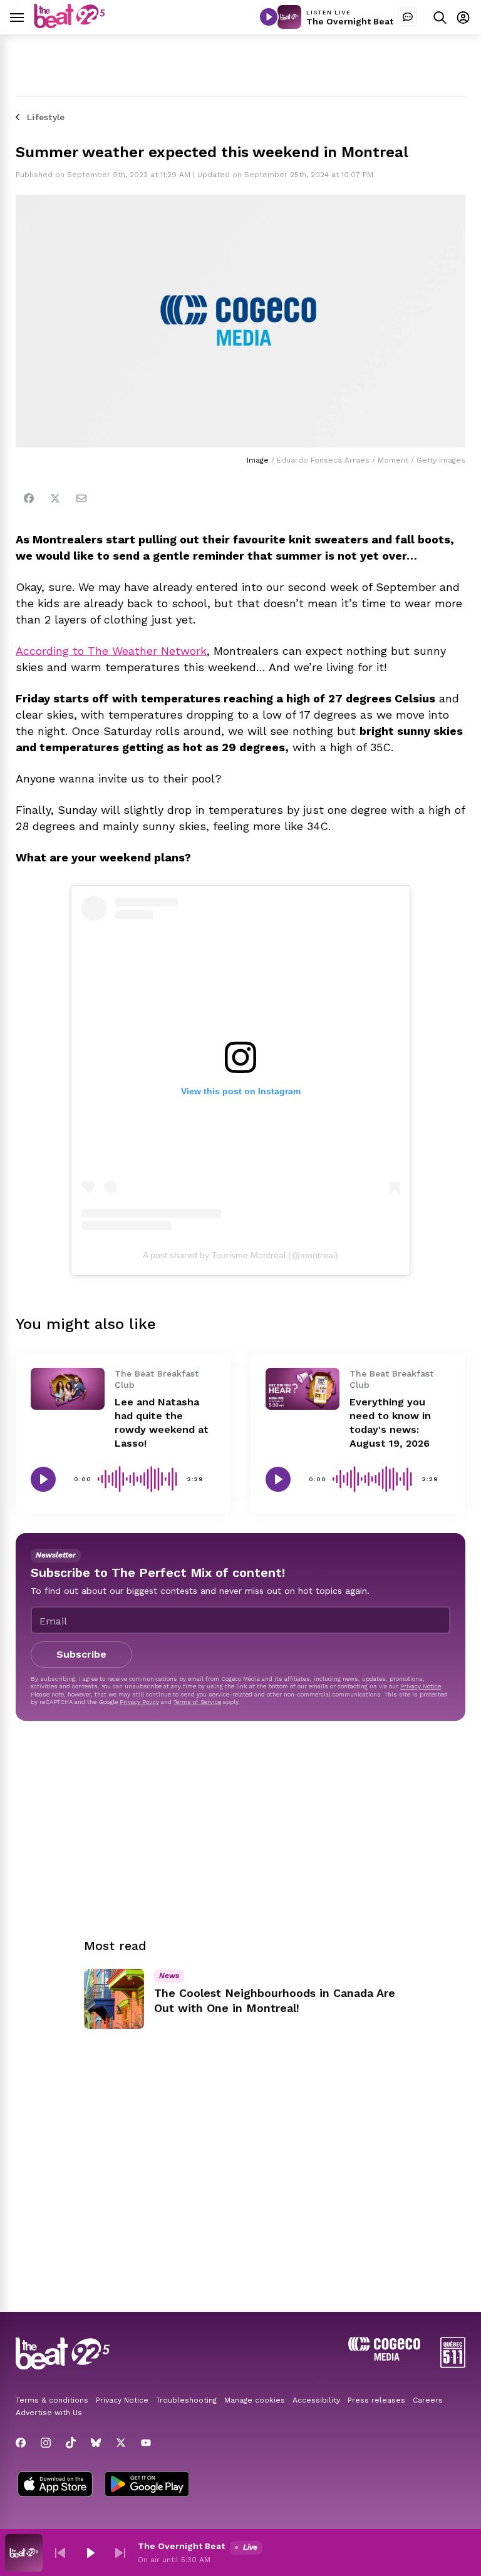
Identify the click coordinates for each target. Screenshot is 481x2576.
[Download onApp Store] (55, 2485)
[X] (121, 2443)
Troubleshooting (186, 2400)
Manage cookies (255, 2400)
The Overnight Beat (350, 21)
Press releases (376, 2400)
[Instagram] (46, 2443)
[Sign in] (463, 17)
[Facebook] (29, 498)
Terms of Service (197, 1702)
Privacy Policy (139, 1702)
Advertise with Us (49, 2413)
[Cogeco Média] (384, 2357)
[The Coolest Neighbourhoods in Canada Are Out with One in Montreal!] (114, 1999)
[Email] (81, 498)
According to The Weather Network (111, 651)
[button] (60, 2553)
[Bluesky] (96, 2443)
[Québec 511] (453, 2365)
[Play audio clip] (43, 1479)
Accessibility (316, 2400)
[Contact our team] (408, 17)
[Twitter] (55, 498)
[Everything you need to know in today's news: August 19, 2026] (303, 1388)
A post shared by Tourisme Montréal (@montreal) (240, 1255)
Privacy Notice (421, 1686)
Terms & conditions (52, 2400)
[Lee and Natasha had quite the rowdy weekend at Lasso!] (68, 1388)
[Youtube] (146, 2443)
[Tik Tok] (71, 2443)
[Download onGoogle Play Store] (147, 2485)
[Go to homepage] (70, 25)
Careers (428, 2400)
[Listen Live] (269, 17)
